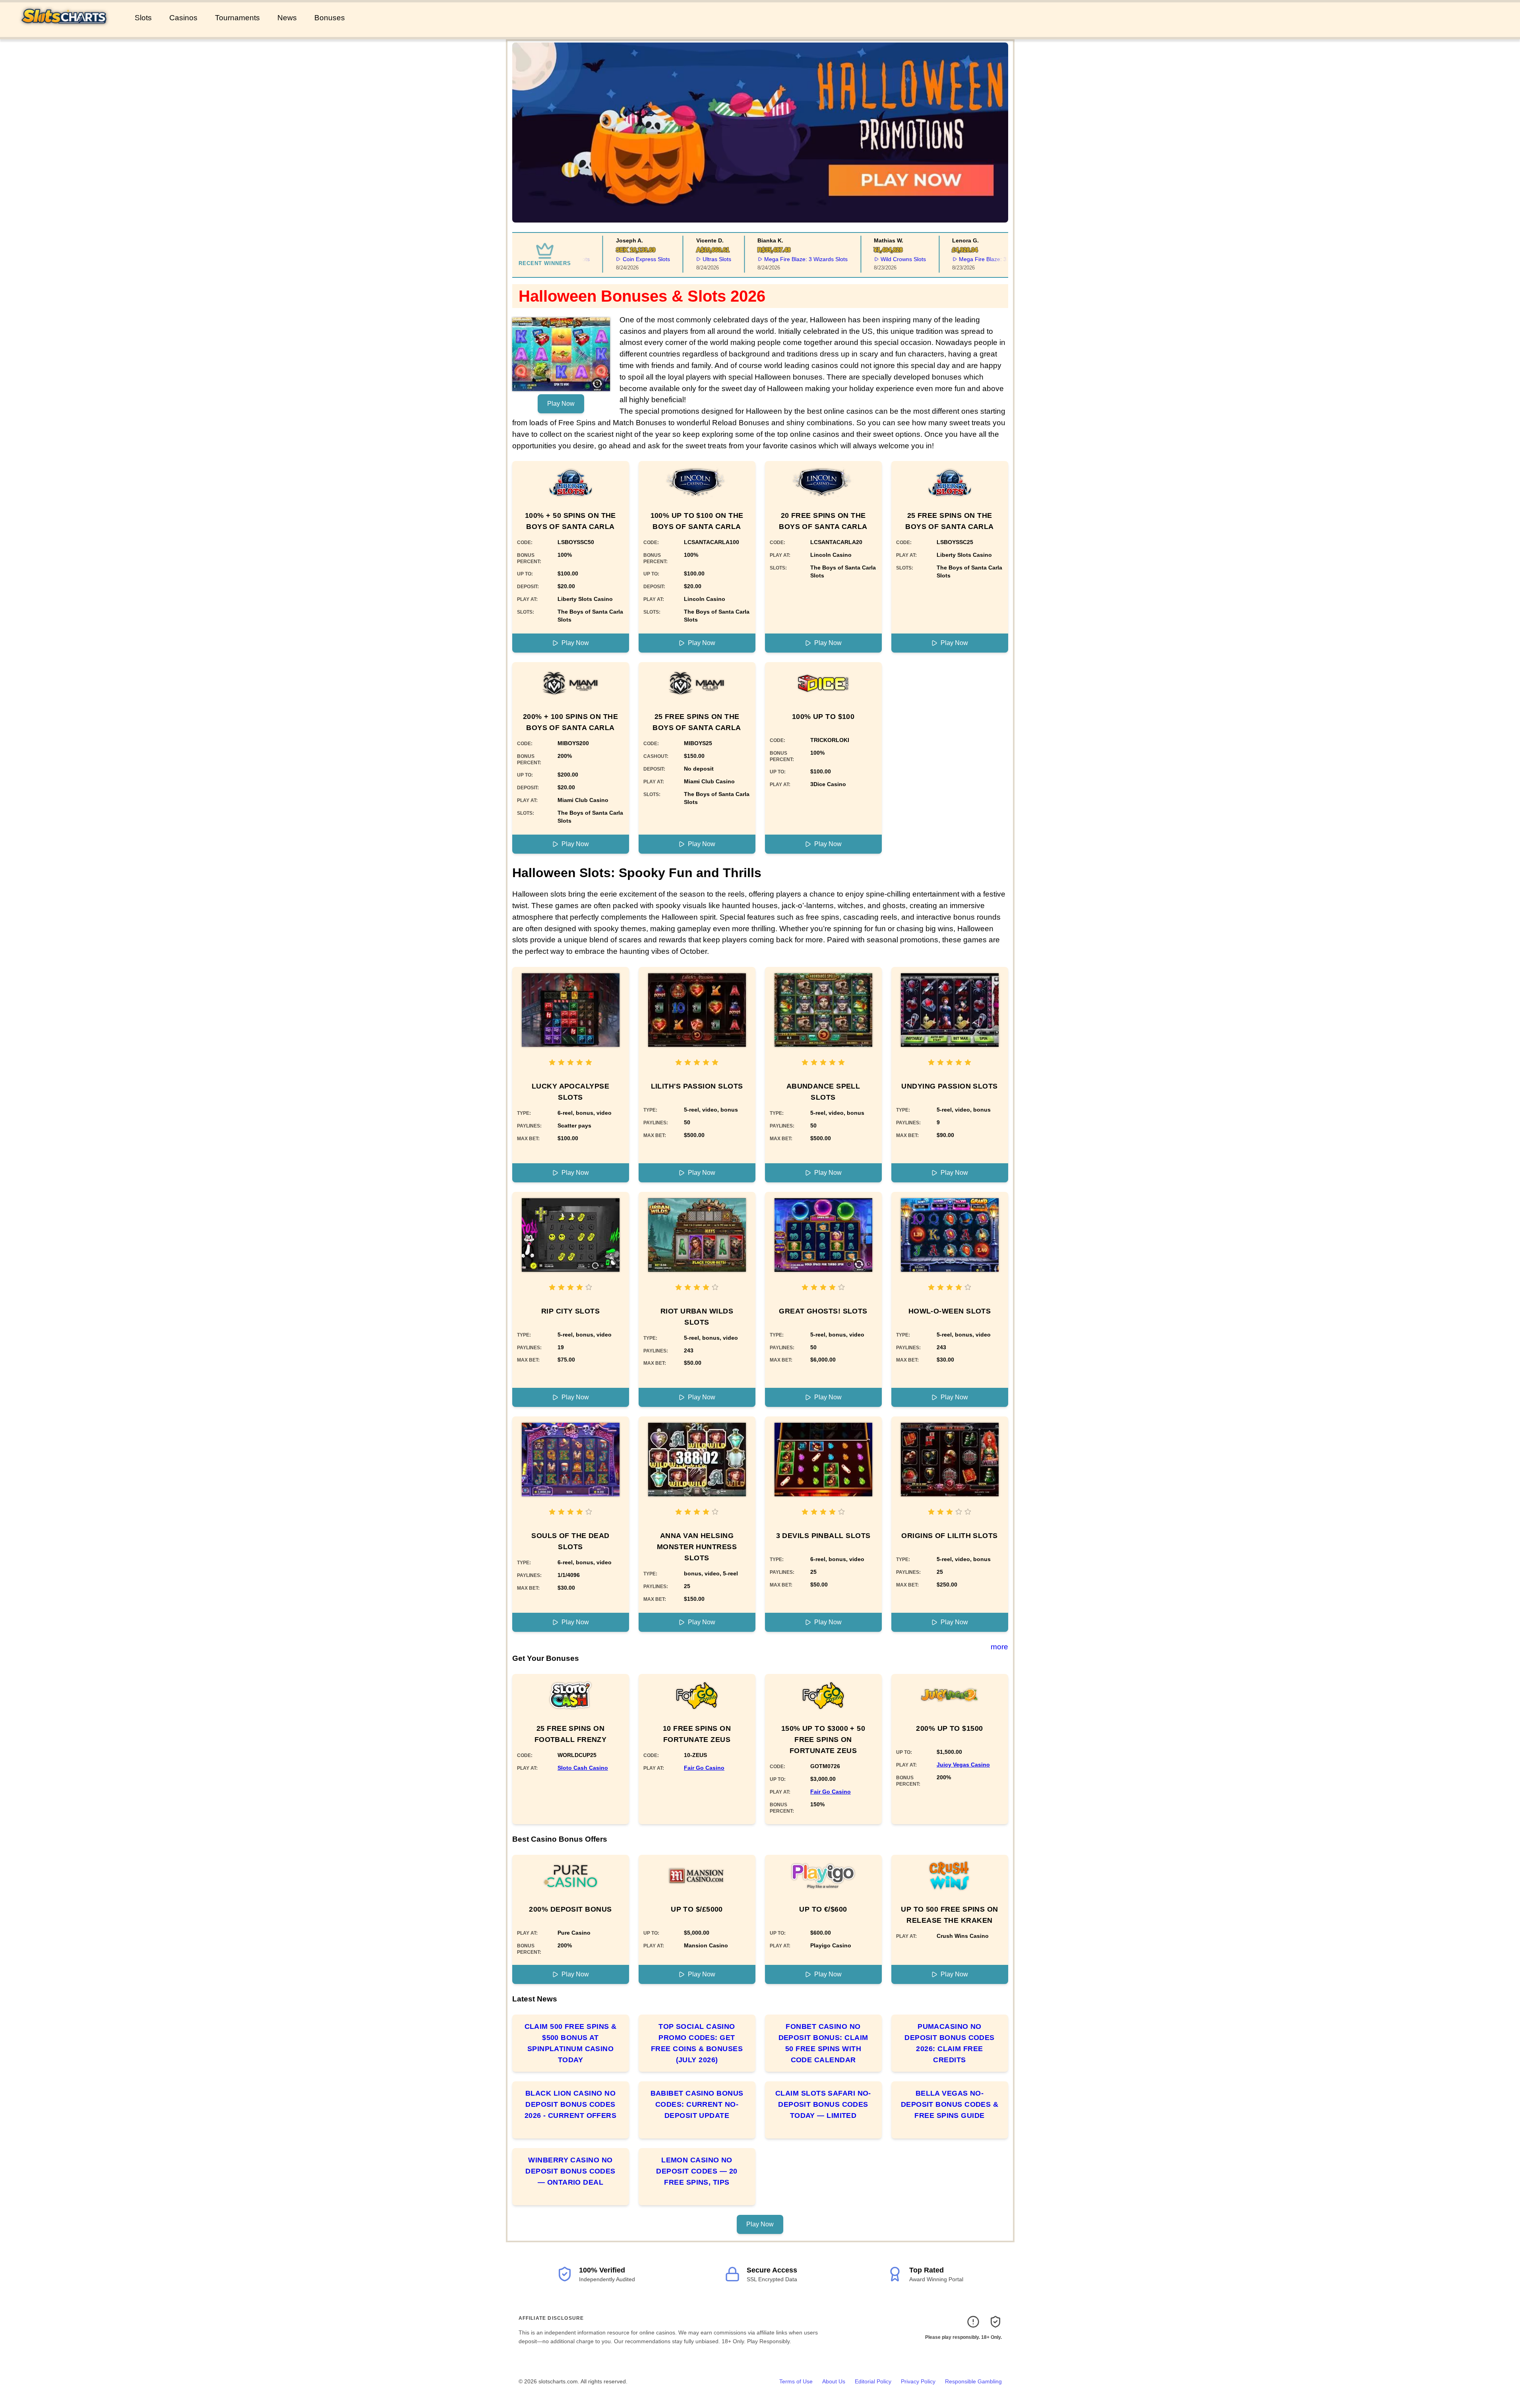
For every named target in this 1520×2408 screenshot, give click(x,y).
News (287, 18)
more (999, 1647)
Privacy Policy (918, 2381)
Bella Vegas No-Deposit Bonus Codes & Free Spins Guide (950, 2104)
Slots (143, 18)
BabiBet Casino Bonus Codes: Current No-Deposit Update (697, 2104)
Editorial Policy (873, 2381)
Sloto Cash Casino (583, 1768)
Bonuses (330, 18)
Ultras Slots (670, 259)
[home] (66, 31)
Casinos (183, 18)
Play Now (561, 404)
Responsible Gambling (973, 2381)
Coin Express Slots (599, 259)
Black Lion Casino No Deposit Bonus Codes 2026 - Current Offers (570, 2104)
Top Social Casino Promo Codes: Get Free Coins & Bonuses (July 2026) (697, 2043)
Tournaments (237, 18)
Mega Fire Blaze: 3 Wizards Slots (759, 259)
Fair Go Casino (704, 1768)
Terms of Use (796, 2381)
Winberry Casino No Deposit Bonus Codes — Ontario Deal (570, 2171)
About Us (834, 2381)
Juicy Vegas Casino (963, 1765)
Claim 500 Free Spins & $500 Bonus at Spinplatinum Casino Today (571, 2043)
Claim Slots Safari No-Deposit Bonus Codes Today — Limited (823, 2104)
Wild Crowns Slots (856, 259)
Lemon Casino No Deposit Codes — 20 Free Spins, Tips (697, 2171)
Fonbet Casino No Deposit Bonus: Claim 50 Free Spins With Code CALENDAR (823, 2043)
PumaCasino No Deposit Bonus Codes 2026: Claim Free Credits (950, 2043)
